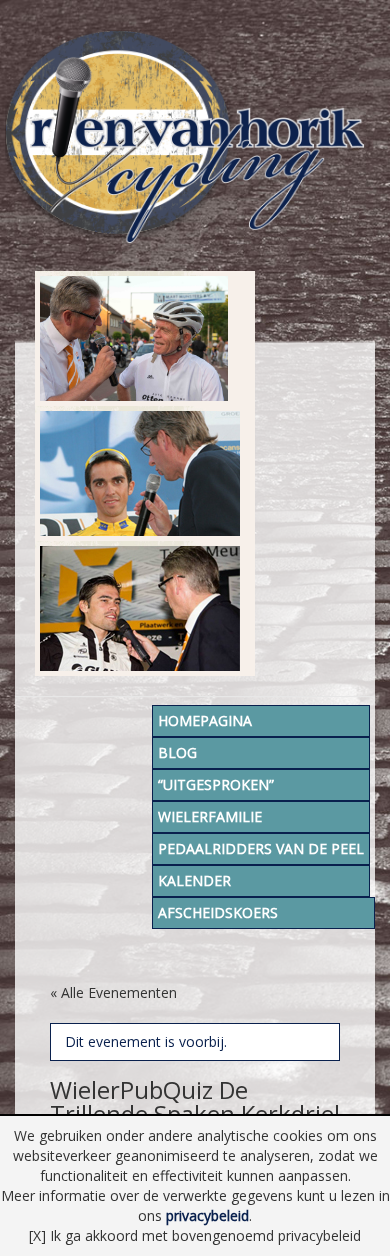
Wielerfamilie (210, 816)
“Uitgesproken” (216, 784)
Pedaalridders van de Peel (261, 848)
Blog (177, 752)
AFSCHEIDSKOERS (218, 912)
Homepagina (205, 720)
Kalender (194, 880)
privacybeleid (207, 1215)
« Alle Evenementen (113, 992)
